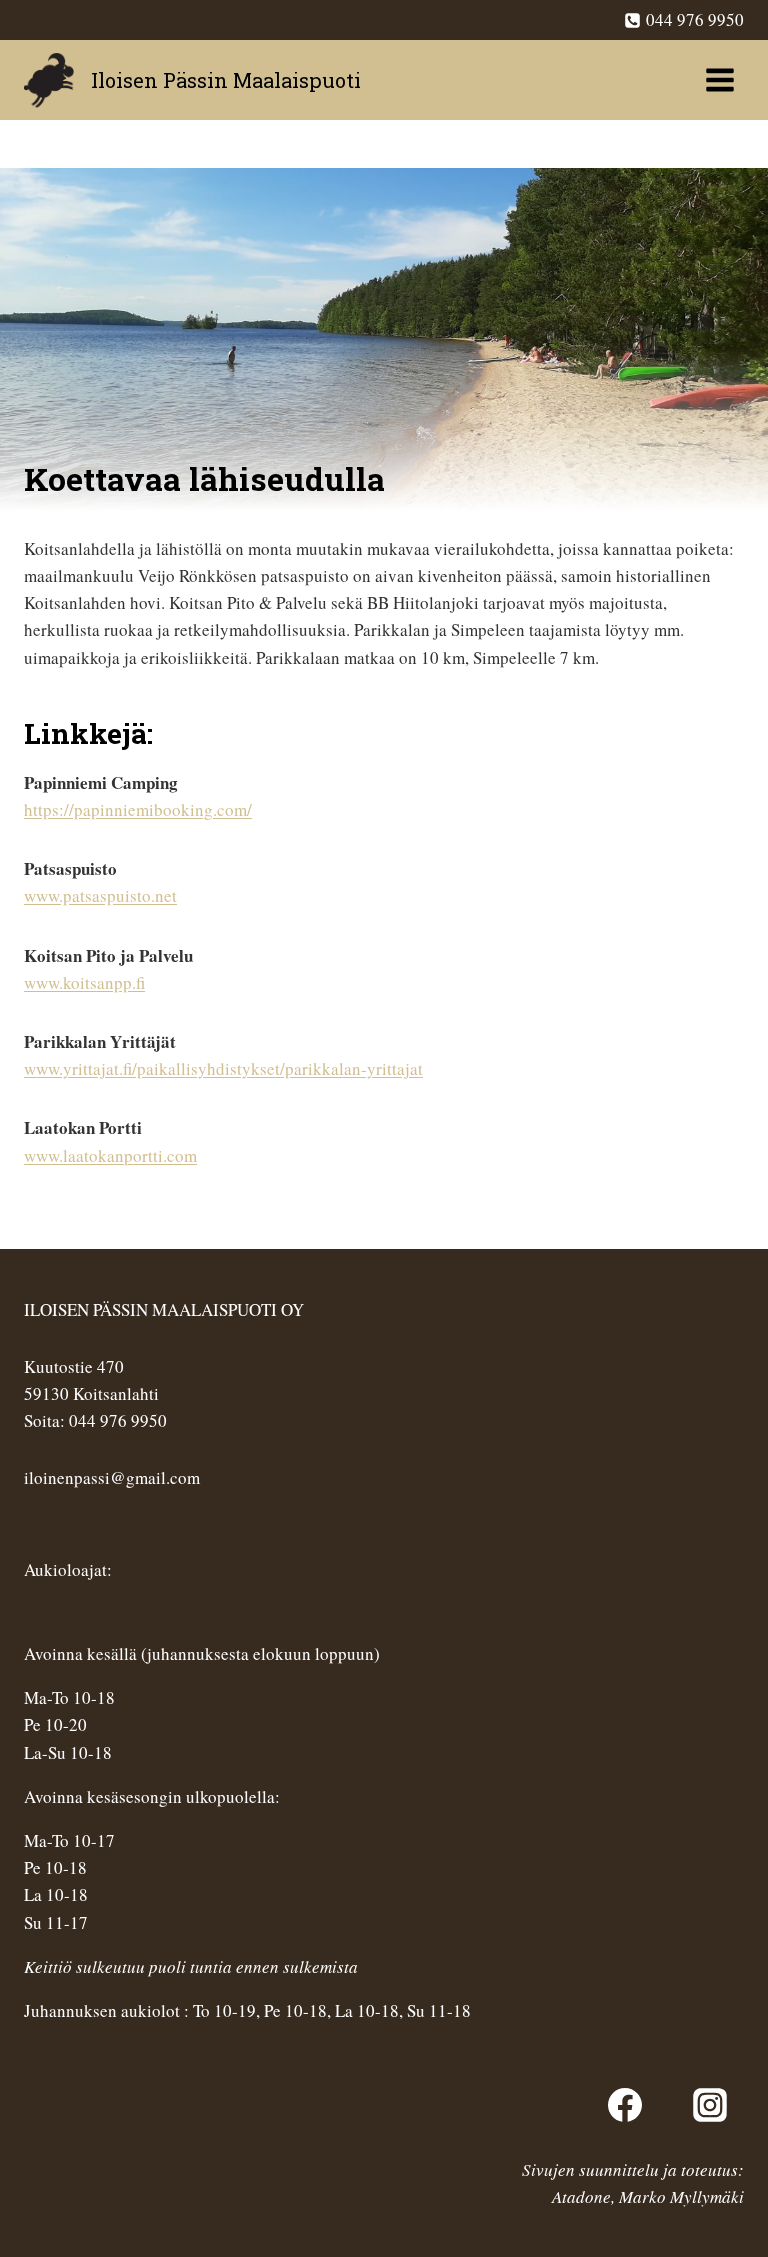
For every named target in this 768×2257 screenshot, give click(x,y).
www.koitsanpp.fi (84, 982)
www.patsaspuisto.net (100, 895)
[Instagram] (710, 2105)
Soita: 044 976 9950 (95, 1420)
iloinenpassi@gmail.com (112, 1477)
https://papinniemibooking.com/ (138, 809)
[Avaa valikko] (719, 79)
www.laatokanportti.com (110, 1155)
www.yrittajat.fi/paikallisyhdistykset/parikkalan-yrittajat (223, 1068)
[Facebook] (625, 2105)
